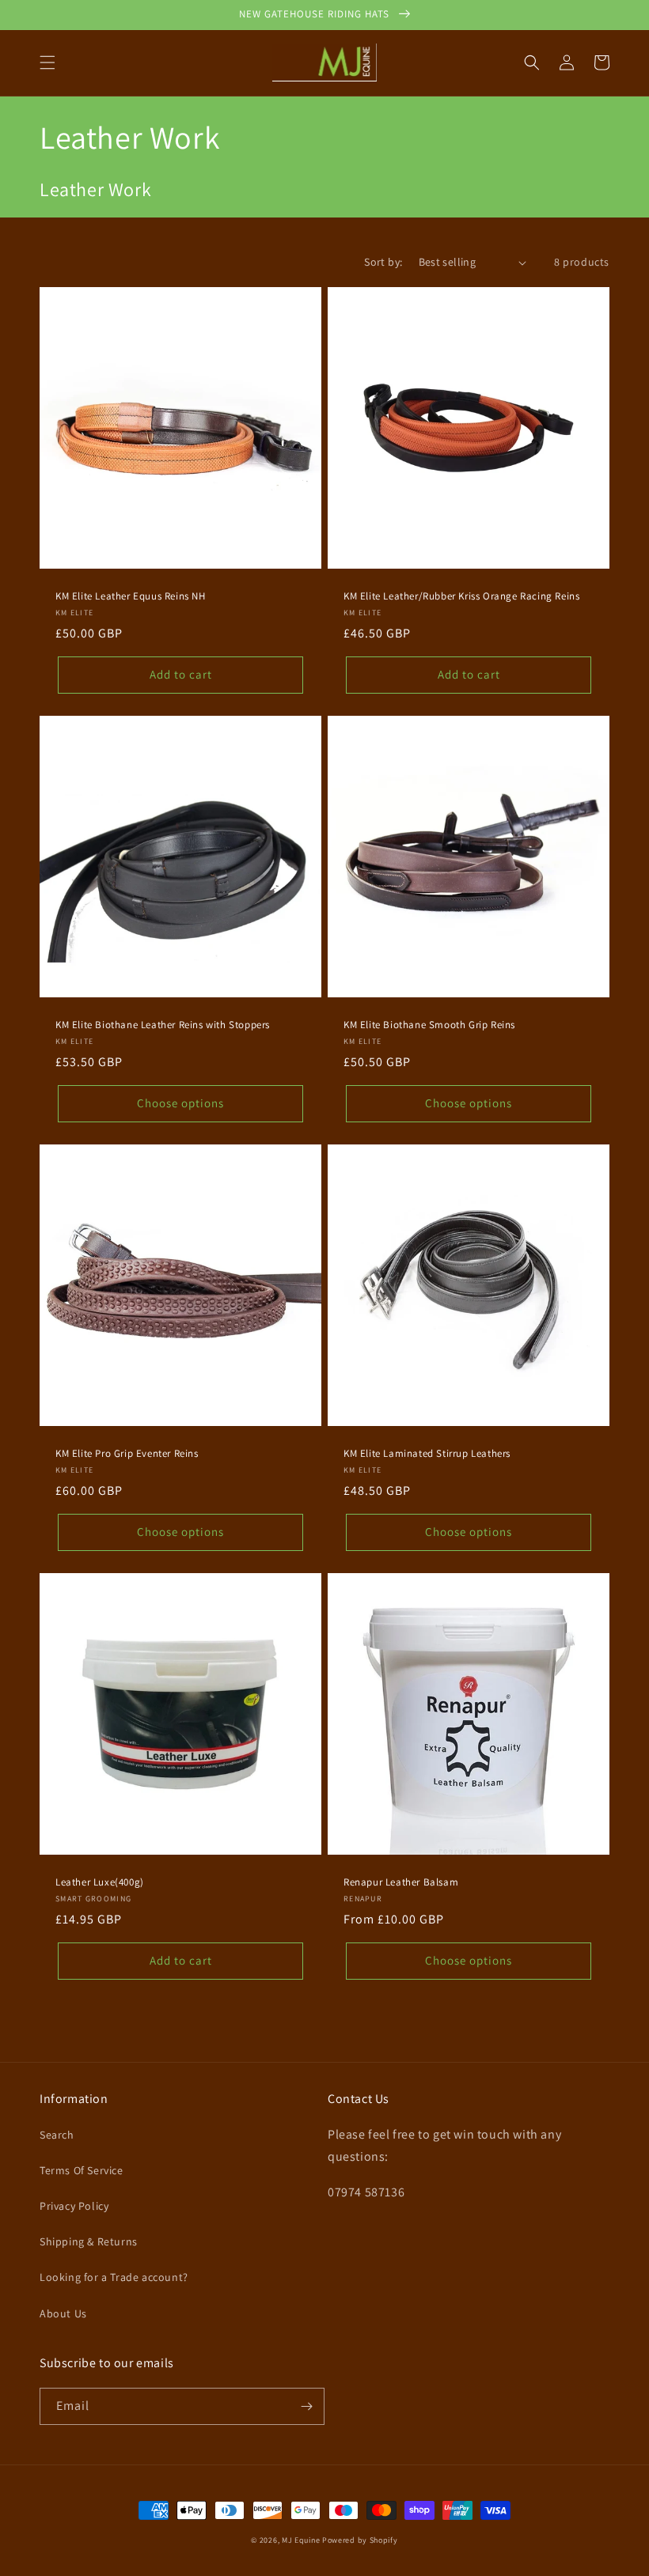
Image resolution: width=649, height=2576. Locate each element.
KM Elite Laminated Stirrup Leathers (427, 1454)
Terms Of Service (82, 2170)
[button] (47, 62)
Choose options (180, 1103)
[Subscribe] (306, 2406)
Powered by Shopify (360, 2540)
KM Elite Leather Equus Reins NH (131, 596)
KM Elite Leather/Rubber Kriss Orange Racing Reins (461, 596)
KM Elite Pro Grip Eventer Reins (127, 1454)
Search (57, 2135)
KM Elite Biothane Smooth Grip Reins (429, 1025)
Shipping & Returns (89, 2241)
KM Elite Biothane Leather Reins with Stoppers (163, 1025)
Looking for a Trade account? (114, 2277)
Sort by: (383, 262)
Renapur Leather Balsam (401, 1882)
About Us (63, 2313)
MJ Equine (301, 2540)
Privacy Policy (74, 2206)
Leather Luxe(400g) (100, 1882)
